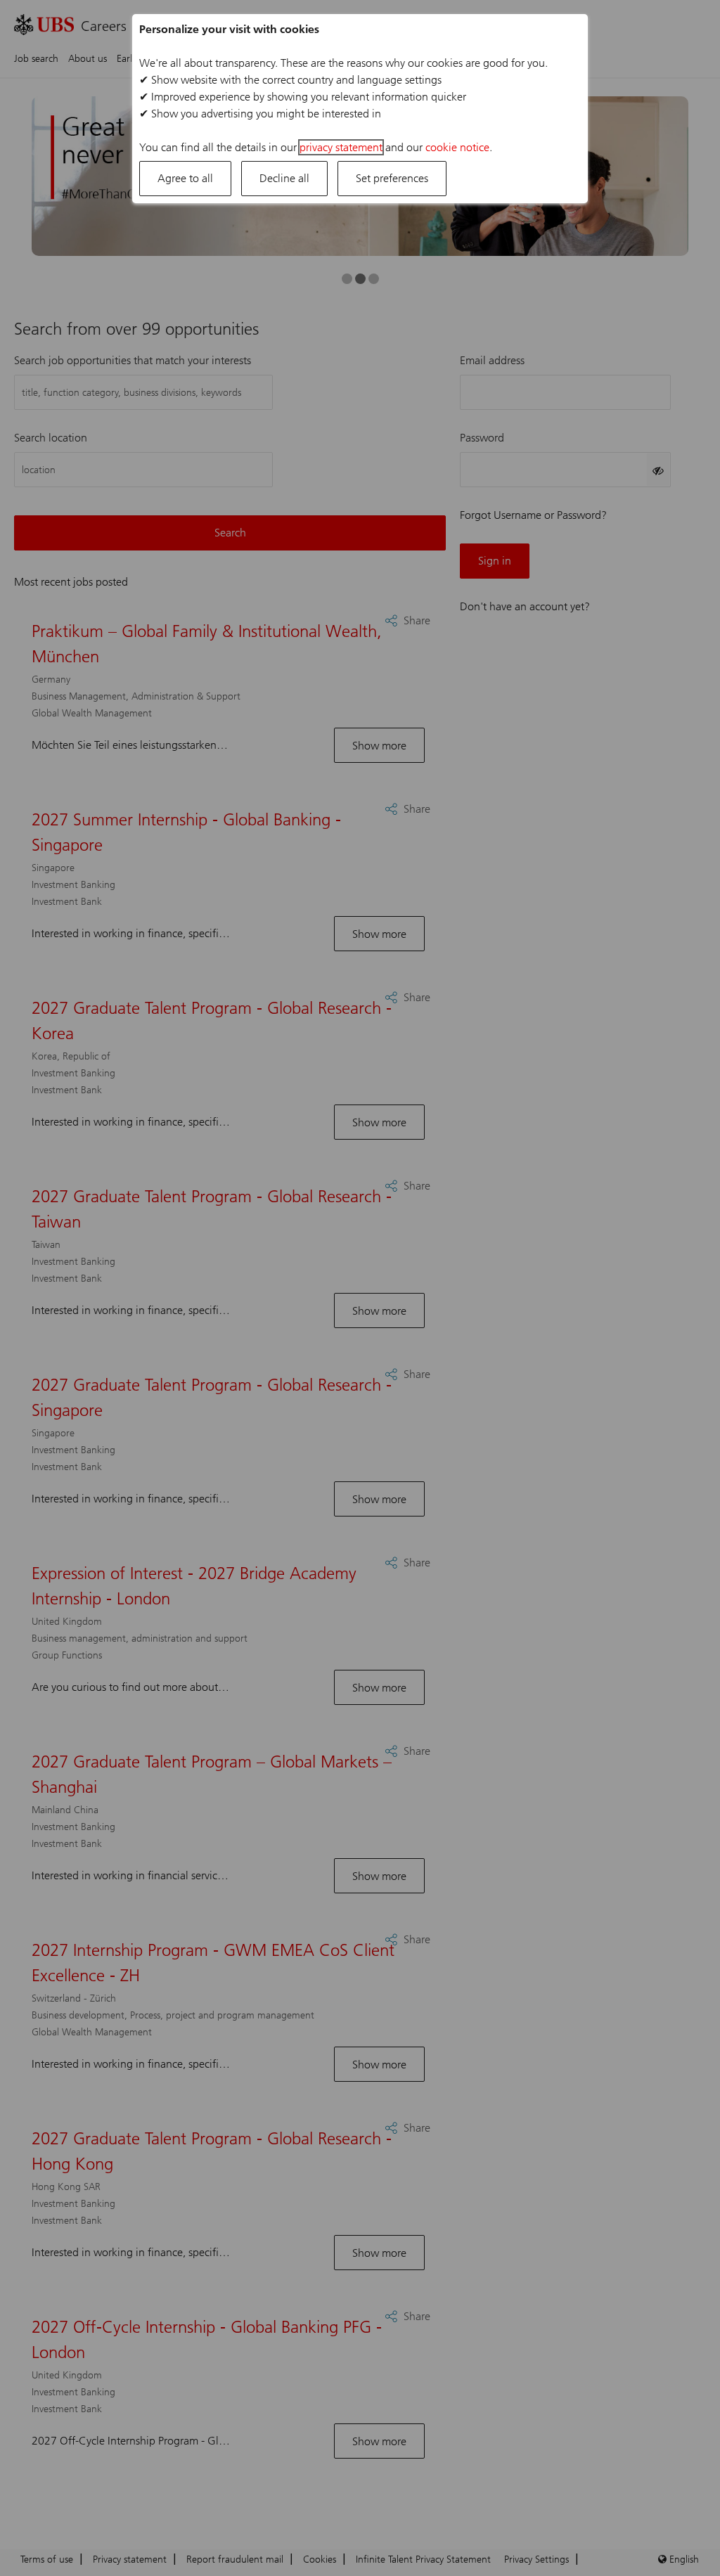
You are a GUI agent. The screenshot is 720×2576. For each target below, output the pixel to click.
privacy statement (341, 147)
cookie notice (457, 147)
